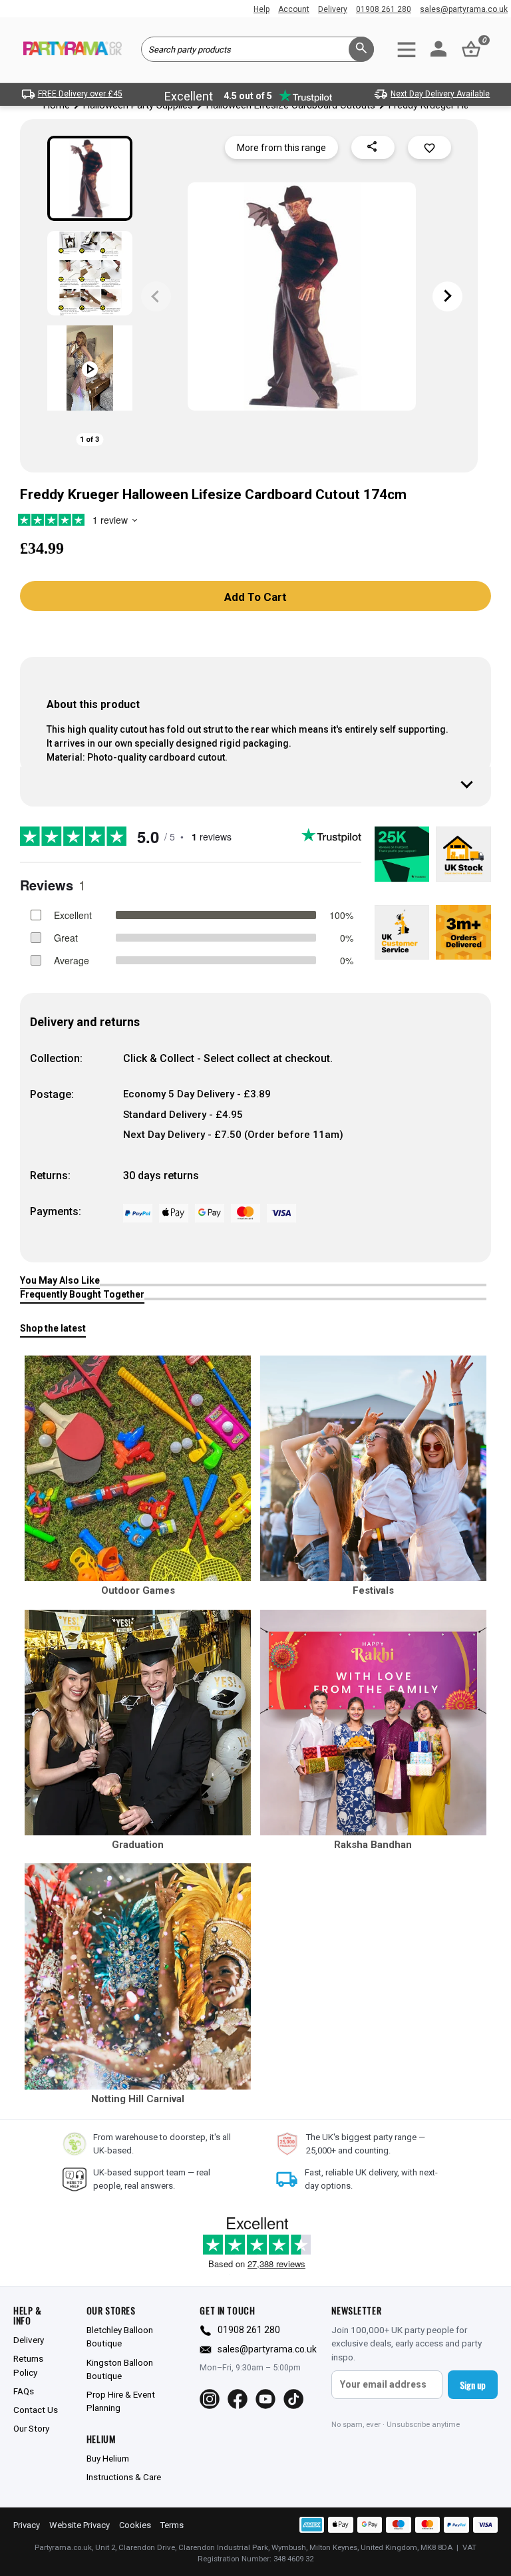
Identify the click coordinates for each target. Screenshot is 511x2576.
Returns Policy (28, 2365)
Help (261, 9)
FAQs (24, 2391)
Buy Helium (108, 2458)
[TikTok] (293, 2399)
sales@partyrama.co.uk (464, 9)
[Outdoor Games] (138, 1469)
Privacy (27, 2525)
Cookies (135, 2525)
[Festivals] (373, 1469)
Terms (172, 2525)
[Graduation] (138, 1723)
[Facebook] (238, 2399)
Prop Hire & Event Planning (121, 2401)
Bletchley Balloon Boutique (120, 2336)
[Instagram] (210, 2399)
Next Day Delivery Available (440, 94)
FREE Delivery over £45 (80, 94)
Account (294, 9)
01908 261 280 (384, 9)
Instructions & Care (124, 2477)
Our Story (31, 2428)
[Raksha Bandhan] (373, 1723)
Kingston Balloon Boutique (120, 2369)
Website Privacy (80, 2525)
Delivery (333, 9)
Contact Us (36, 2410)
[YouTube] (265, 2399)
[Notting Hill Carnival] (138, 1976)
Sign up (473, 2385)
